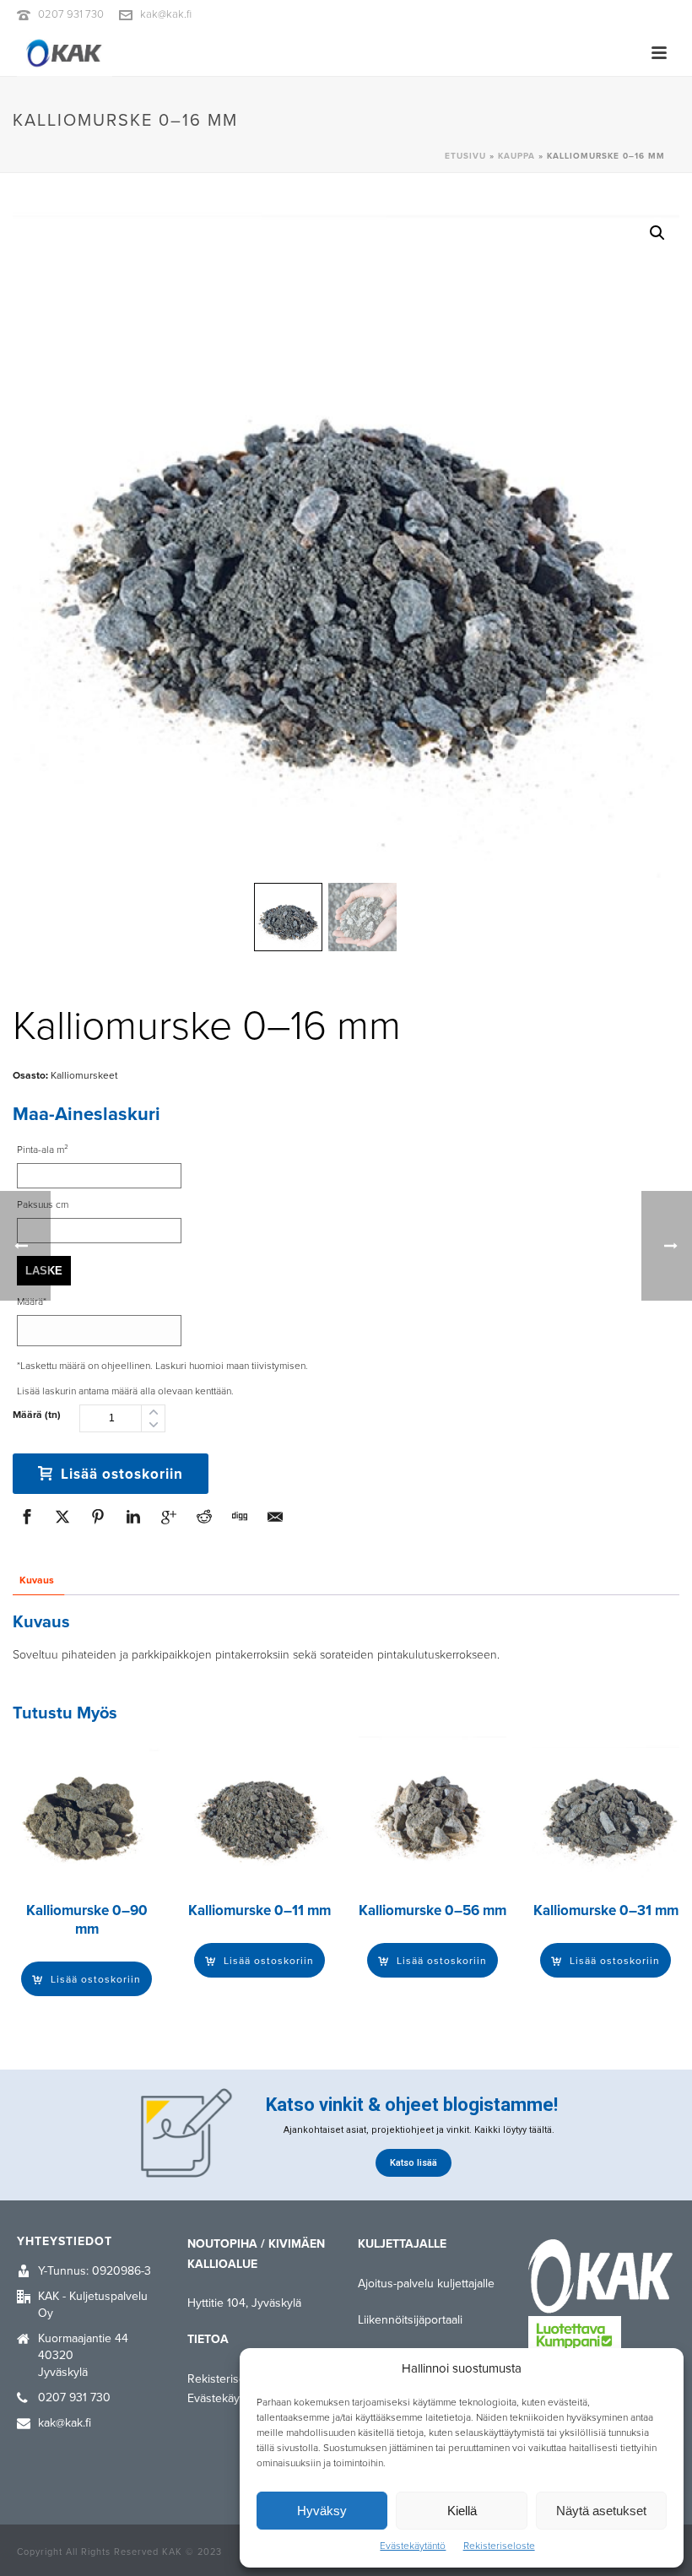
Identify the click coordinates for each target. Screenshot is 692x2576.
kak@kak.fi (166, 14)
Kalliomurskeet (84, 1075)
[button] (657, 233)
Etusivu (465, 156)
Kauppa (516, 156)
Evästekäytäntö (413, 2546)
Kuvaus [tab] (37, 1580)
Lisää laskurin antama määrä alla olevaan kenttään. (125, 1391)
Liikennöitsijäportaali (410, 2320)
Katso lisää (414, 2163)
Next (651, 556)
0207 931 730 (71, 14)
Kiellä (462, 2511)
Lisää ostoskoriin (122, 1474)
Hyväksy (322, 2511)
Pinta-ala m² (43, 1150)
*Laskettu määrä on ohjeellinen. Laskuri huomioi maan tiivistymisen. (162, 1366)
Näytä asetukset (601, 2511)
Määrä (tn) (37, 1415)
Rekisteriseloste (499, 2546)
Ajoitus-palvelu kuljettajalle (426, 2284)
